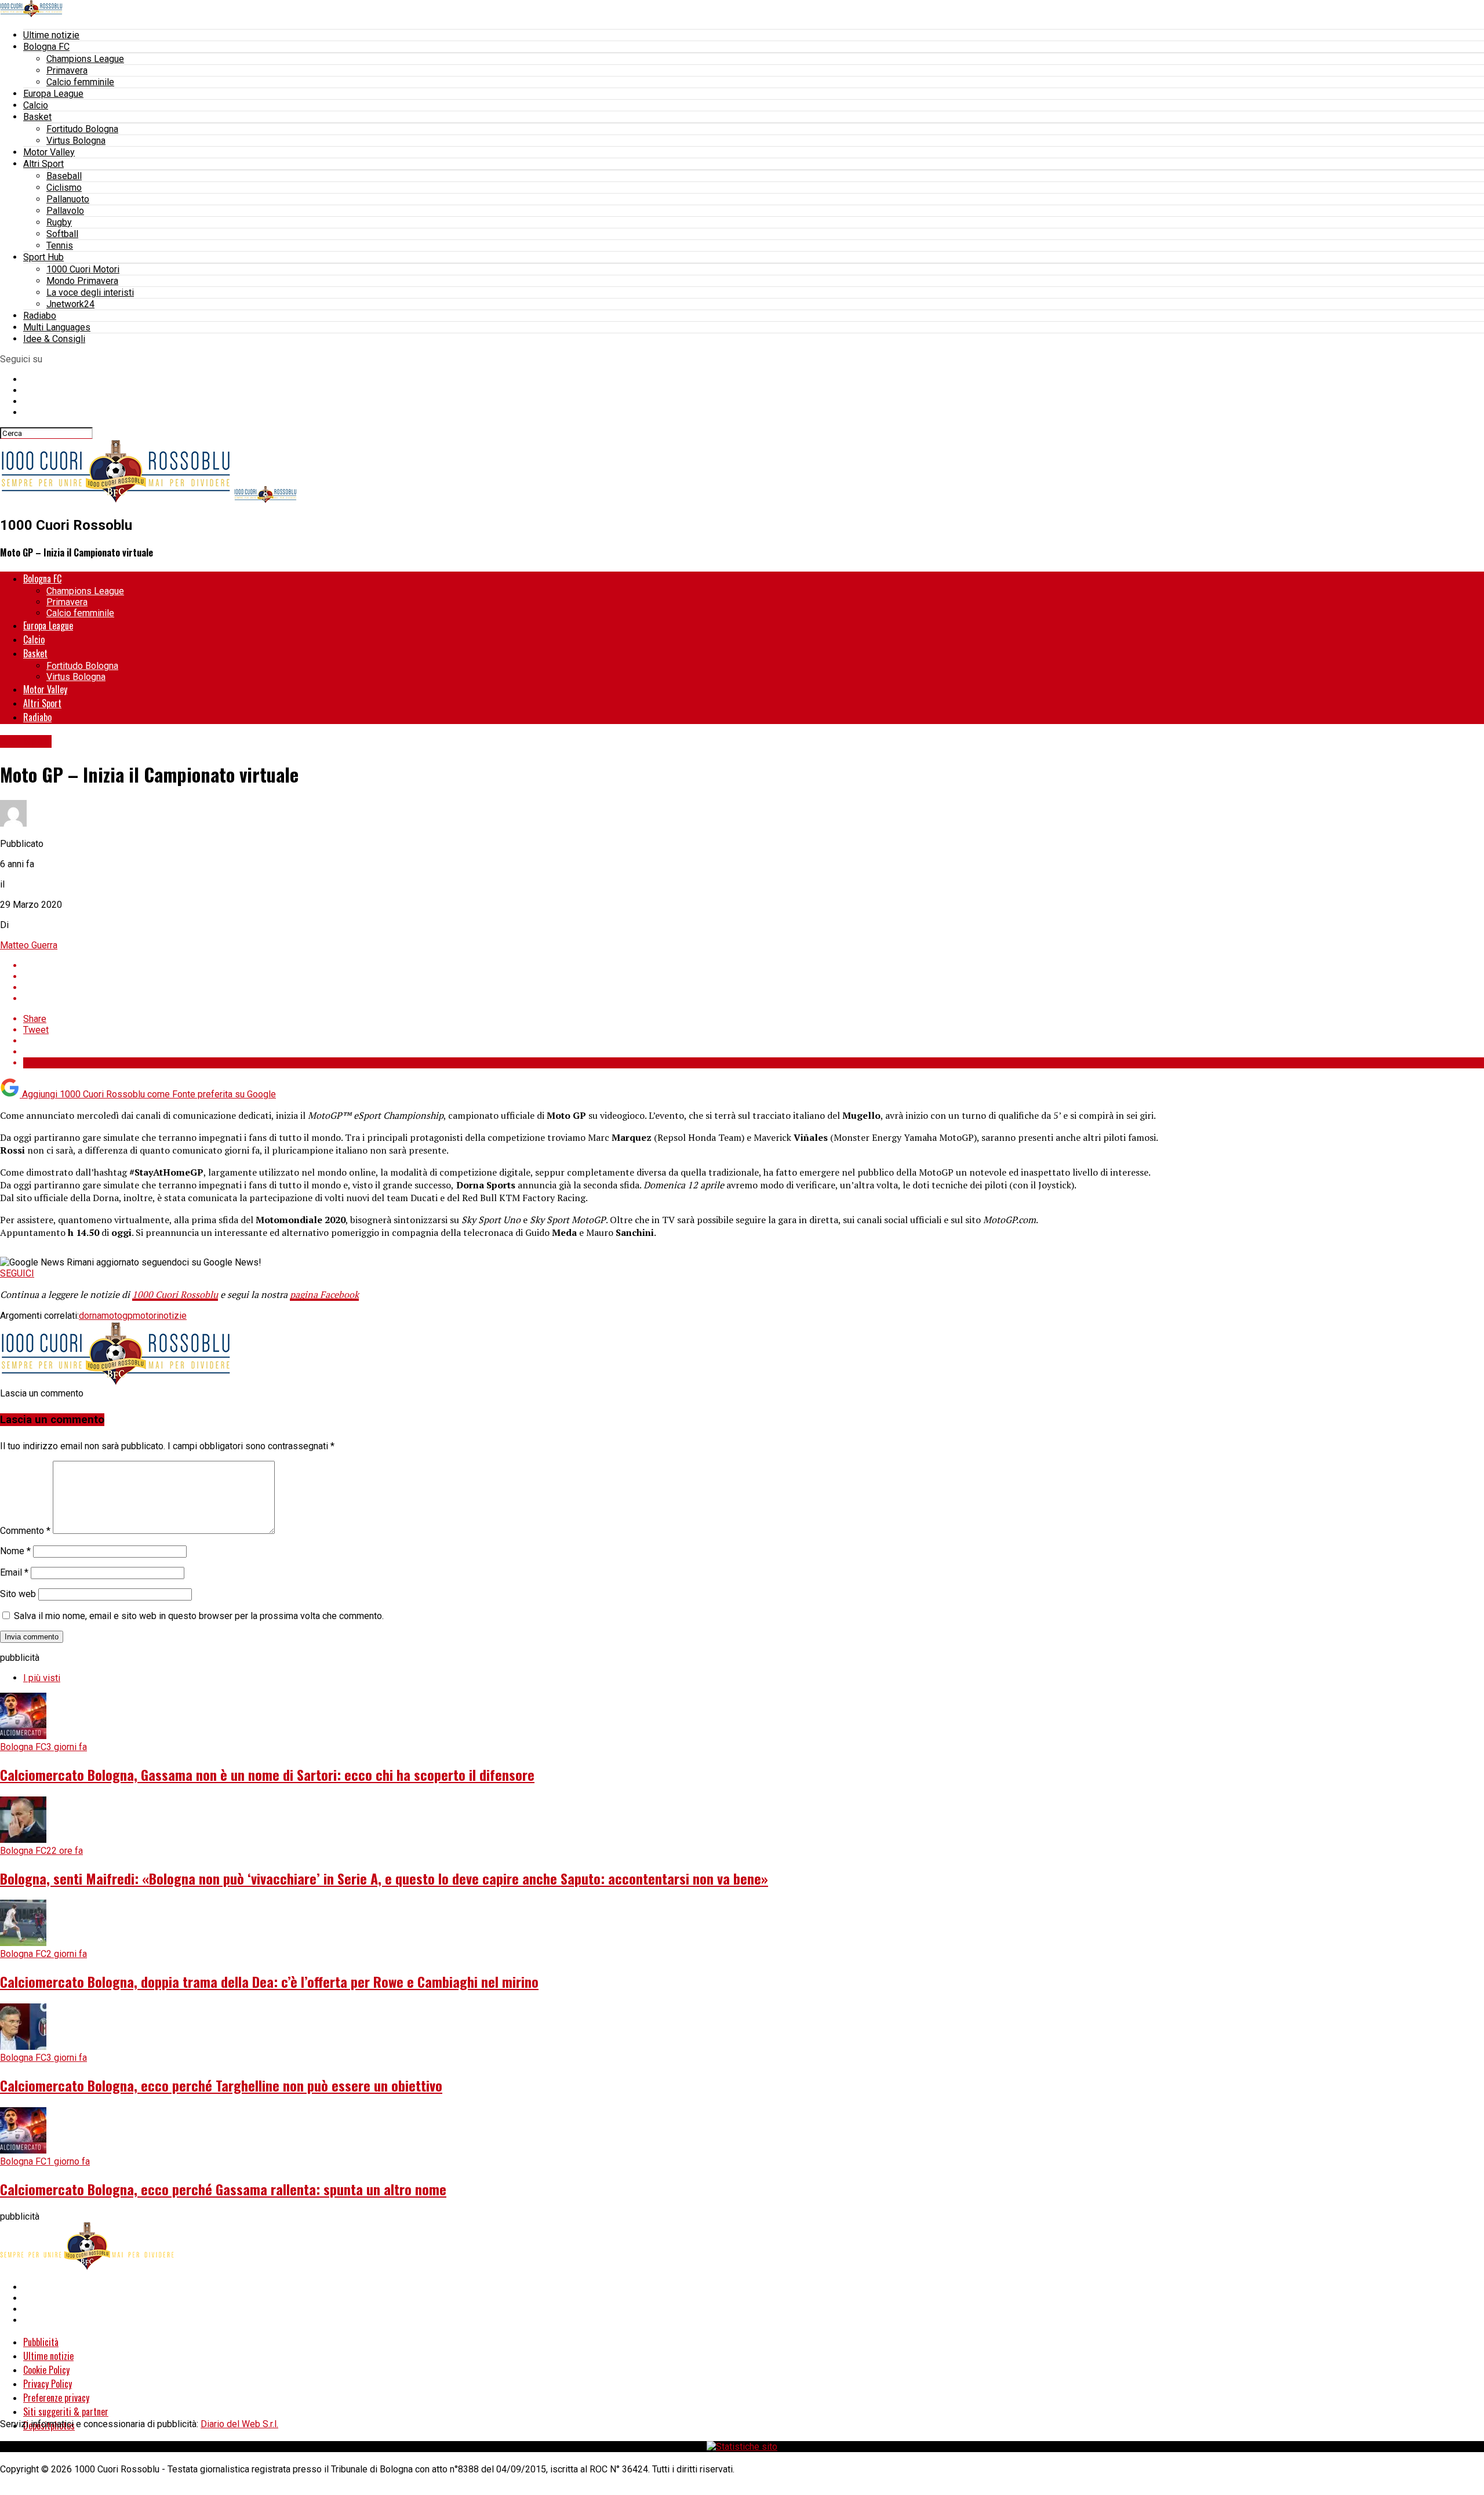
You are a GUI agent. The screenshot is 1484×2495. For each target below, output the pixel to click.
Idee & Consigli (54, 339)
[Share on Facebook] (754, 965)
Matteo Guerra (29, 945)
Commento (25, 1531)
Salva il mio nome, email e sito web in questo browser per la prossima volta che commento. (199, 1616)
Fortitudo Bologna (82, 129)
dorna (90, 1316)
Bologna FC (46, 47)
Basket (37, 117)
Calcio (36, 105)
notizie (173, 1316)
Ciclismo (64, 188)
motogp (117, 1316)
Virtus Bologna (76, 141)
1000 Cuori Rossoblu (175, 1294)
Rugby (59, 222)
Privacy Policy (48, 2384)
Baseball (64, 176)
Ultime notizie (51, 35)
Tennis (60, 246)
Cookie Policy (46, 2370)
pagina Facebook (324, 1294)
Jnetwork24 (70, 304)
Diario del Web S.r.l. (239, 2424)
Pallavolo (65, 211)
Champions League (85, 59)
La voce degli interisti (90, 292)
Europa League (53, 94)
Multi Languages (57, 327)
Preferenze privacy (56, 2398)
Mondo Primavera (82, 281)
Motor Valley (49, 152)
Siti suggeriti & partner (66, 2412)
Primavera (67, 70)
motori (146, 1316)
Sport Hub (43, 257)
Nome (15, 1551)
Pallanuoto (68, 199)
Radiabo (40, 316)
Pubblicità (41, 2342)
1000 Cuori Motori (83, 269)
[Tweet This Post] (754, 976)
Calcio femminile (80, 82)
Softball (62, 234)
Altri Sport (43, 164)
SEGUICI (17, 1273)
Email (14, 1572)
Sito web (18, 1594)
